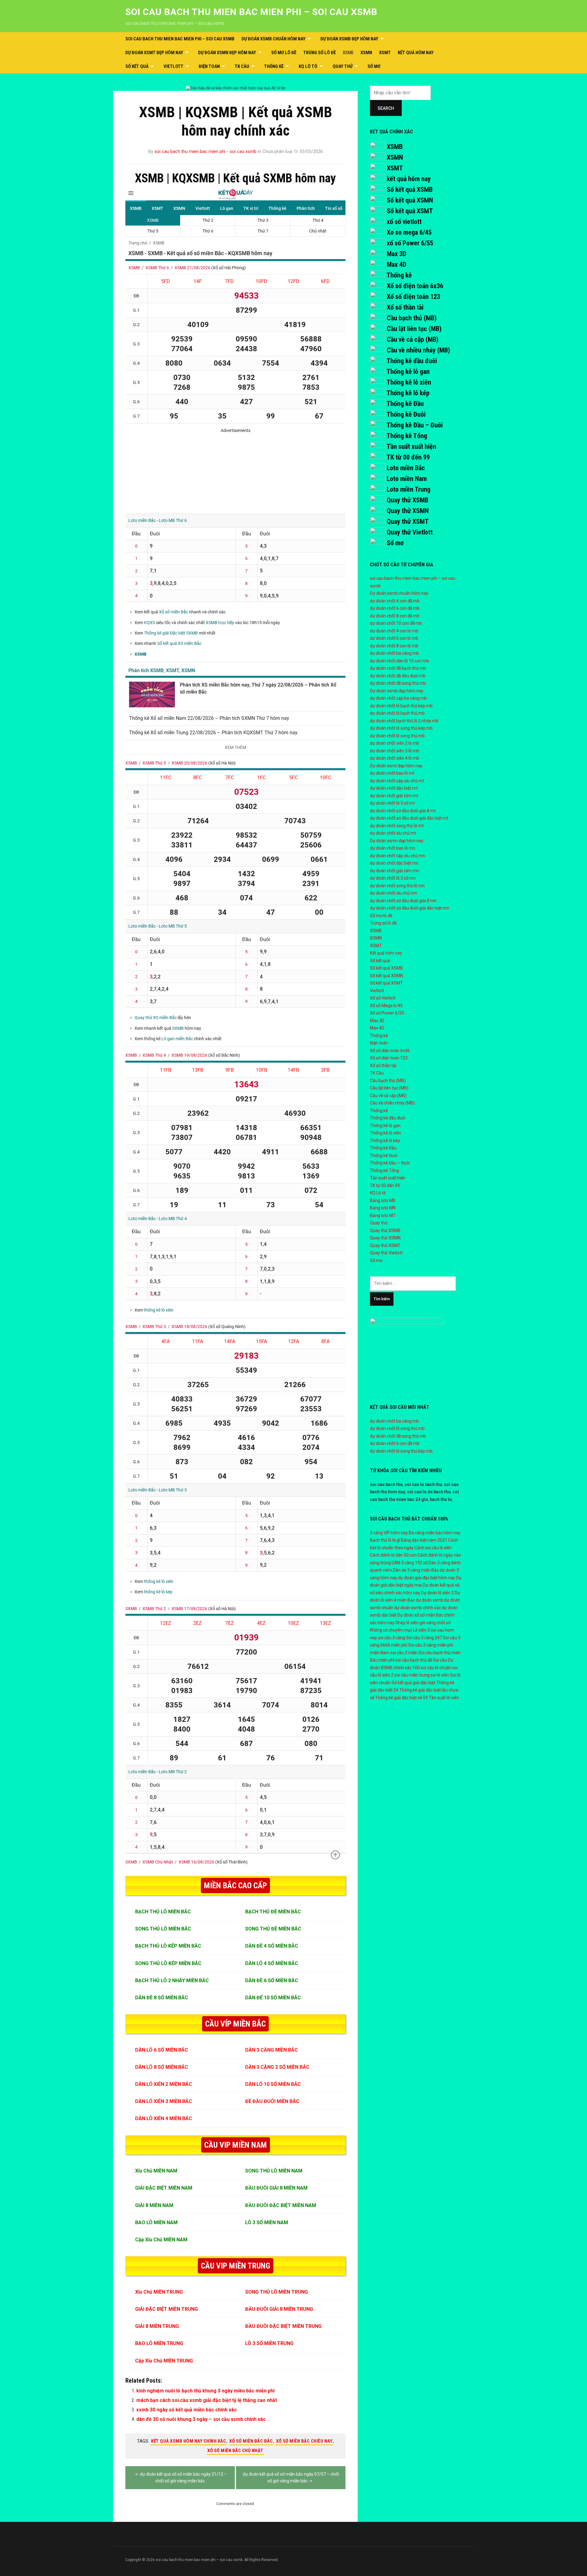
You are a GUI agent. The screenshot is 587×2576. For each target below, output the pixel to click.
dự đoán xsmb (430, 1600)
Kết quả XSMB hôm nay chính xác (188, 2441)
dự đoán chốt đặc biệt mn (394, 863)
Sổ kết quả (137, 66)
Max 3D (397, 254)
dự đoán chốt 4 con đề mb (395, 601)
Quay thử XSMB (408, 500)
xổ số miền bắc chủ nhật (235, 2451)
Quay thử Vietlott (410, 532)
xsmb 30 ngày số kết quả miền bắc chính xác (186, 2410)
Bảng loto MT (383, 1215)
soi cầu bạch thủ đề (414, 1660)
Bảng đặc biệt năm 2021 (424, 1540)
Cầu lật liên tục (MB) (414, 329)
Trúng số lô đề (319, 53)
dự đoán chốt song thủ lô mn (397, 886)
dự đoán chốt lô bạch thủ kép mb (401, 706)
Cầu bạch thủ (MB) (412, 318)
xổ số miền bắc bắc (251, 2441)
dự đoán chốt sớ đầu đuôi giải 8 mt (403, 811)
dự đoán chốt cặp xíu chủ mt (397, 781)
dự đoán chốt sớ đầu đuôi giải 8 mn (403, 901)
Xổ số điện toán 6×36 (390, 1051)
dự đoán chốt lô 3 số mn (393, 878)
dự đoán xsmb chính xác (418, 1608)
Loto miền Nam (407, 479)
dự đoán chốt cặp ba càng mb (398, 698)
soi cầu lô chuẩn (436, 1668)
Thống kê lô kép (408, 393)
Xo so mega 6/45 (409, 232)
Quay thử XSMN (408, 511)
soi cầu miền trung (412, 1675)
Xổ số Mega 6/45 (386, 1006)
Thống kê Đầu (405, 404)
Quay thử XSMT (408, 521)
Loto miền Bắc (406, 468)
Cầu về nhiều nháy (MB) (418, 350)
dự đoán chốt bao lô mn (393, 848)
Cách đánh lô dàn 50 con (393, 1555)
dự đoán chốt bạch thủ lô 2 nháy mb (404, 721)
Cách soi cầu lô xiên (433, 1548)
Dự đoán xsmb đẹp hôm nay (349, 39)
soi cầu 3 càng (391, 1638)
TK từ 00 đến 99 (408, 457)
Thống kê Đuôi (406, 414)
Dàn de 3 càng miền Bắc (416, 1570)
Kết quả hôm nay (416, 53)
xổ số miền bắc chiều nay (304, 2441)
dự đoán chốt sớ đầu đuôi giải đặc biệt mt (409, 818)
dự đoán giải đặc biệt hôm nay (427, 1578)
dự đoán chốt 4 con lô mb (394, 631)
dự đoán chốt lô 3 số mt (392, 803)
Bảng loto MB (383, 1201)
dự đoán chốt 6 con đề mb (395, 608)
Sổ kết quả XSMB (410, 190)
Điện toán (209, 66)
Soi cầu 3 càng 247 (424, 1638)
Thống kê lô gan (408, 372)
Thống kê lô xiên (409, 382)
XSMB (348, 53)
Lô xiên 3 (421, 1630)
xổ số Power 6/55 (410, 243)
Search (386, 108)
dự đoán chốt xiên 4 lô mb (395, 758)
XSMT (385, 53)
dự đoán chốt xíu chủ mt (393, 833)
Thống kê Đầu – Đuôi (415, 425)
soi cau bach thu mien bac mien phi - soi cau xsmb (205, 151)
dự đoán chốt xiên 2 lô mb (395, 743)
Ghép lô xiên (407, 1623)
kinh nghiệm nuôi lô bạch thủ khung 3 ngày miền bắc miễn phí (205, 2391)
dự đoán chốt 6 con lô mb (394, 638)
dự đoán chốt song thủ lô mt (397, 826)
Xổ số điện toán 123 (413, 297)
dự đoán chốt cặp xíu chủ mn (397, 856)
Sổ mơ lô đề (284, 53)
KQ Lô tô (308, 66)
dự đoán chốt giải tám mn (395, 871)
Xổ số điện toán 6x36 (415, 286)
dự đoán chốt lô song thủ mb (397, 736)
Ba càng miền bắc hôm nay (435, 1533)
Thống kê (274, 66)
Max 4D (397, 264)
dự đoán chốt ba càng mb (394, 653)
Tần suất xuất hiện (411, 447)
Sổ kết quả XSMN (410, 200)
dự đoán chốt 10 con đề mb (396, 623)
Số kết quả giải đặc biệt (413, 1683)
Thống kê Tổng (407, 436)
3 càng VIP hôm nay (389, 1533)
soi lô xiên (440, 1675)
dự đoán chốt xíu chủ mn (393, 893)
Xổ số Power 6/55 (387, 1013)
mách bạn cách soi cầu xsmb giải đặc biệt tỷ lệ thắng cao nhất (207, 2400)
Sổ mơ (374, 66)
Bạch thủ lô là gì (385, 1540)
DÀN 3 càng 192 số (410, 1563)
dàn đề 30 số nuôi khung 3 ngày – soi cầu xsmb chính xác (201, 2419)
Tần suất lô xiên (444, 1698)
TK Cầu (242, 66)
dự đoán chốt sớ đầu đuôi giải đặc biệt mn (410, 908)
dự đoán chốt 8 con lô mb (394, 646)
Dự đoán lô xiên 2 (437, 1593)
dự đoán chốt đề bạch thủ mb (398, 668)
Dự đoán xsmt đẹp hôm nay (154, 53)
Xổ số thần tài (405, 307)
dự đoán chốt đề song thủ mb (398, 683)
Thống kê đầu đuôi (412, 361)
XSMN (366, 53)
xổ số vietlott (404, 222)
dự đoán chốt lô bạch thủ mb (397, 713)
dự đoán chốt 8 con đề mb (395, 616)
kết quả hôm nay (409, 179)
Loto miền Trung (409, 489)
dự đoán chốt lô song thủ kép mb (401, 728)
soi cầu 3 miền (404, 1653)
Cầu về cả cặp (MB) (413, 339)
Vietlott (174, 66)
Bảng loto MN (383, 1208)
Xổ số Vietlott (383, 998)
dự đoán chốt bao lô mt (392, 773)
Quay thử (343, 66)
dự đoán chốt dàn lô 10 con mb (399, 661)
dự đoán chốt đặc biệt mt (394, 788)
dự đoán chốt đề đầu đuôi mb (398, 676)
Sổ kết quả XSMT (410, 211)
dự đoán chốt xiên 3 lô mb (395, 751)
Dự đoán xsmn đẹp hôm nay (227, 53)
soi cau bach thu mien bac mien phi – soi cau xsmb (251, 12)
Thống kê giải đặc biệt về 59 (401, 1698)
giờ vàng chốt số (435, 1623)
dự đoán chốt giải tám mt (394, 796)
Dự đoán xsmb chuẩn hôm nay (273, 39)
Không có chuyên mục (391, 1630)
